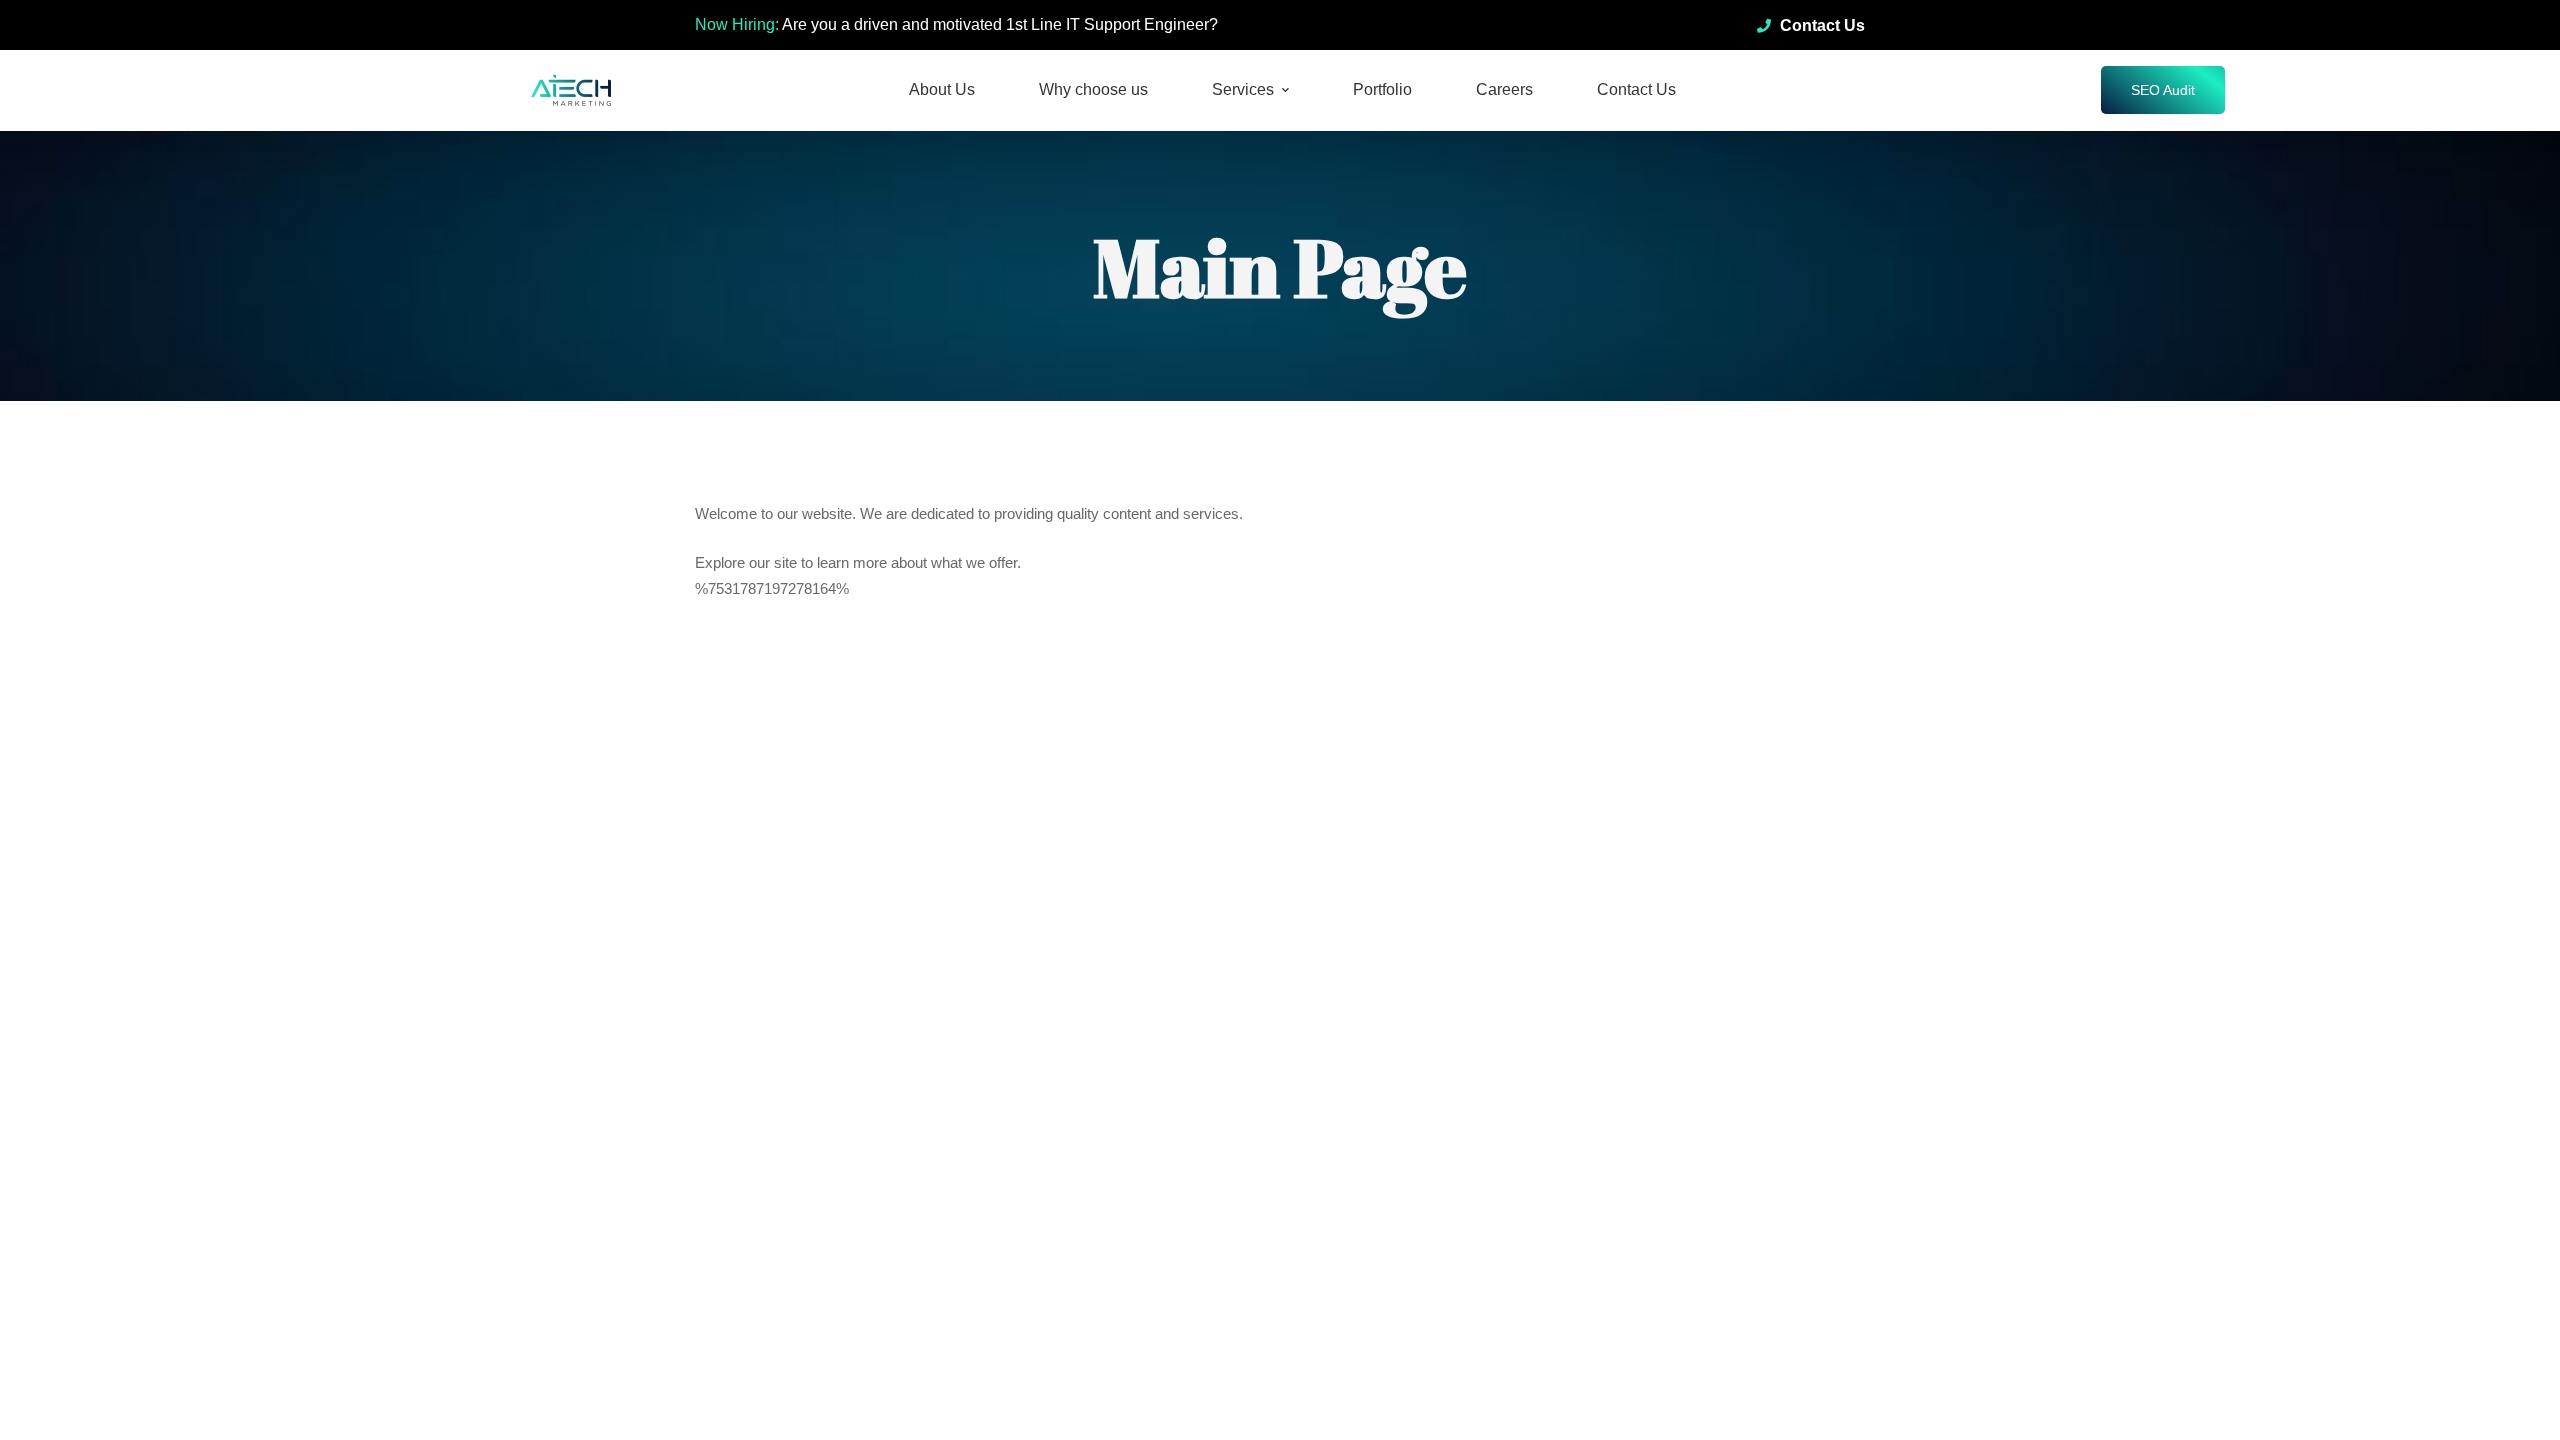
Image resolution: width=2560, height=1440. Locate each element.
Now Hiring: (737, 24)
